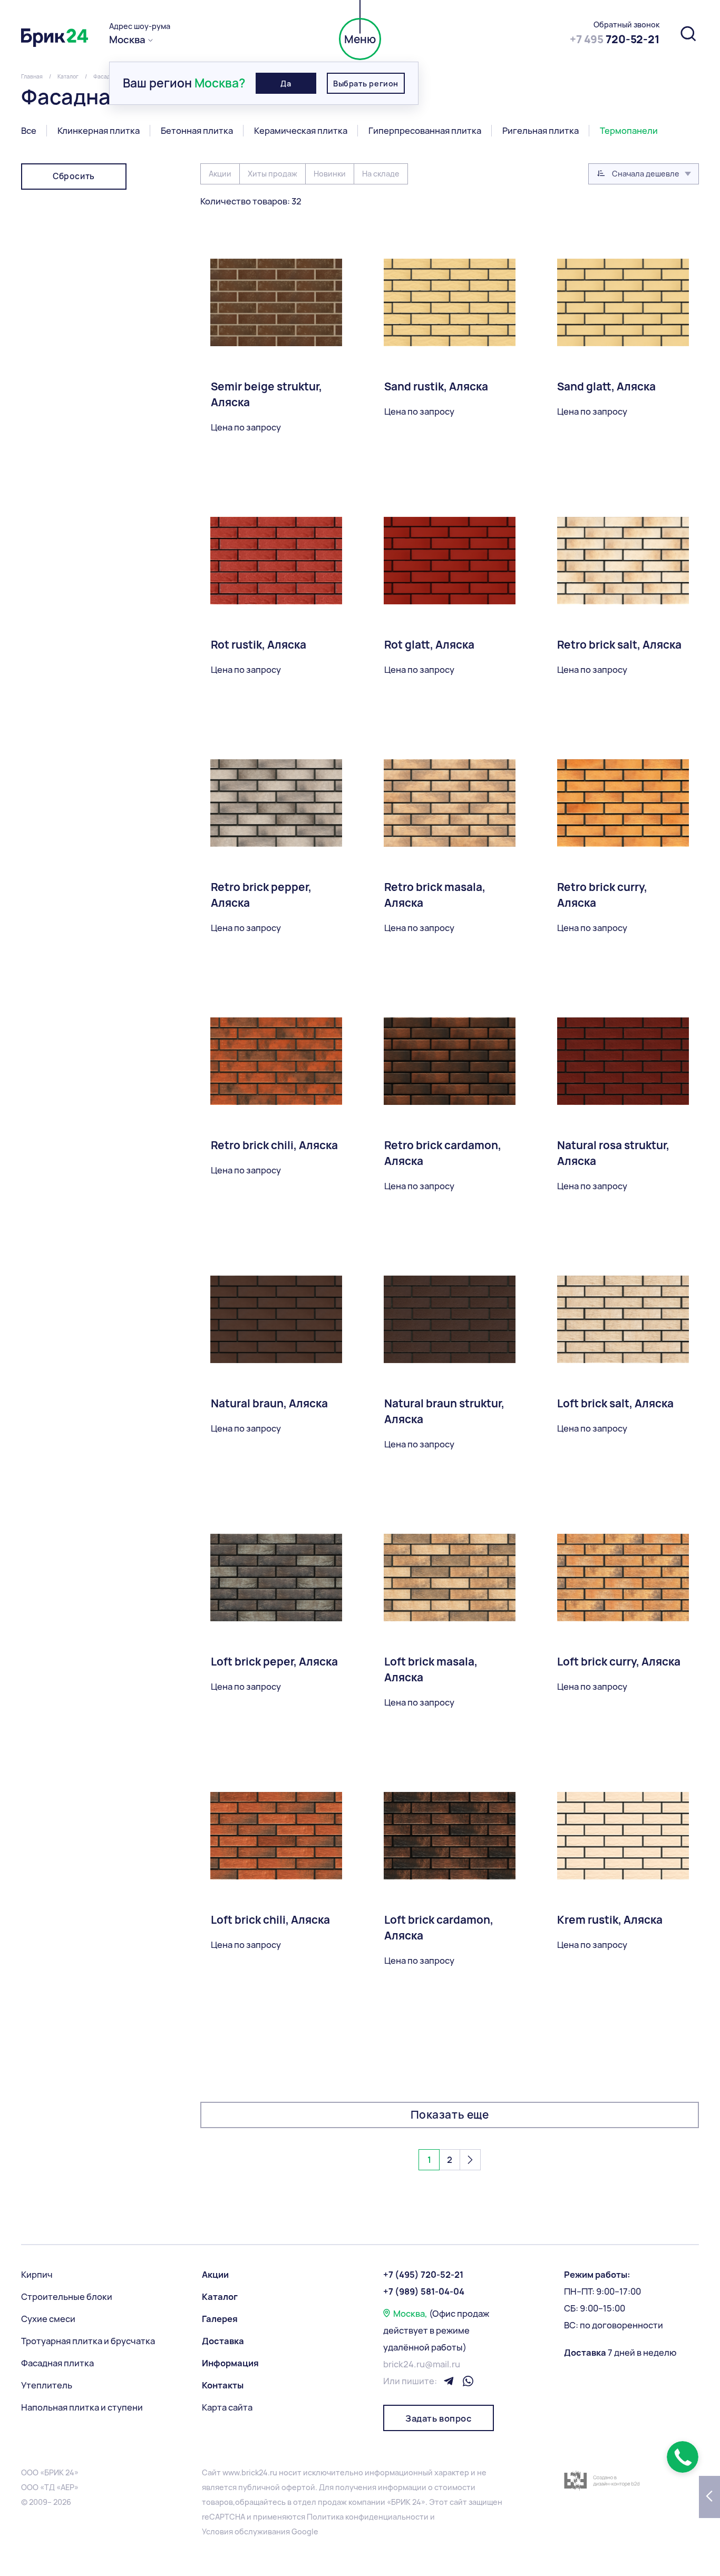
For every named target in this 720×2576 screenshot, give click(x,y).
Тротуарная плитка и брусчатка (88, 2341)
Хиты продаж (273, 174)
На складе (381, 174)
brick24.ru (259, 2472)
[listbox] (644, 174)
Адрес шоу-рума (140, 26)
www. (232, 2472)
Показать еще (450, 2115)
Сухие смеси (48, 2319)
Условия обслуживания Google (260, 2531)
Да (286, 84)
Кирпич (37, 2275)
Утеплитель (47, 2385)
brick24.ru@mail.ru (422, 2364)
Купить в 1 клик (242, 2045)
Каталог (220, 2297)
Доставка (223, 2341)
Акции (220, 174)
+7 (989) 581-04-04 (424, 2291)
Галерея (220, 2319)
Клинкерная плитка (99, 131)
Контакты (223, 2385)
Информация (230, 2363)
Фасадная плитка (57, 2363)
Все (29, 131)
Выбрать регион (366, 84)
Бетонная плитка (197, 131)
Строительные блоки (67, 2297)
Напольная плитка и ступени (82, 2407)
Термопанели (629, 131)
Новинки (330, 174)
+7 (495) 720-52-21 (423, 2275)
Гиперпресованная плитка (425, 131)
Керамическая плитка (301, 131)
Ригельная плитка (541, 131)
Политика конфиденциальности (368, 2517)
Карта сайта (227, 2407)
